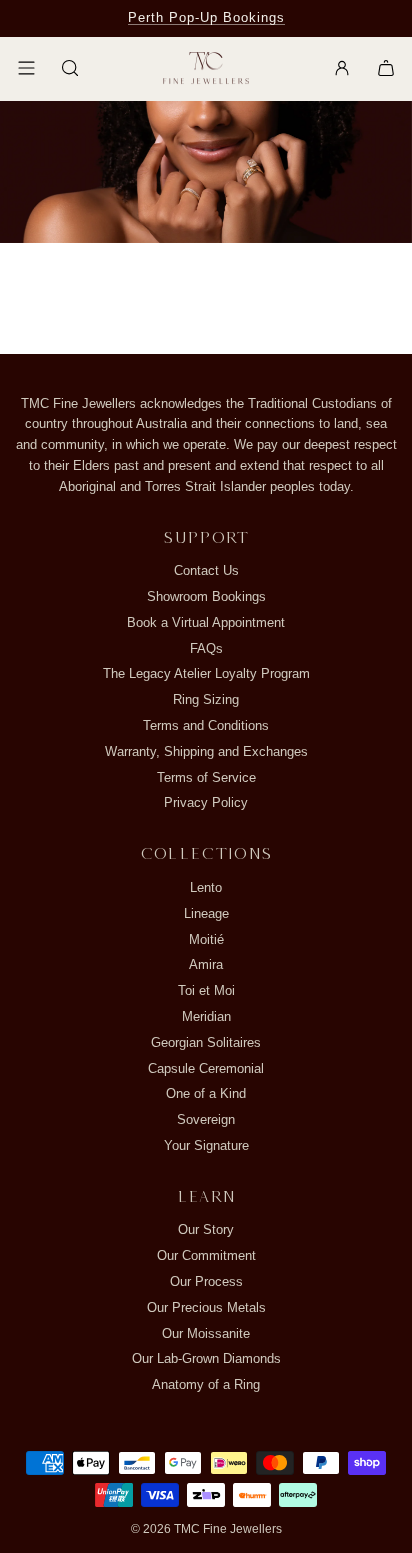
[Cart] (386, 68)
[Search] (70, 68)
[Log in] (342, 68)
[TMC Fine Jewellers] (206, 68)
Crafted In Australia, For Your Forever (206, 17)
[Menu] (26, 68)
